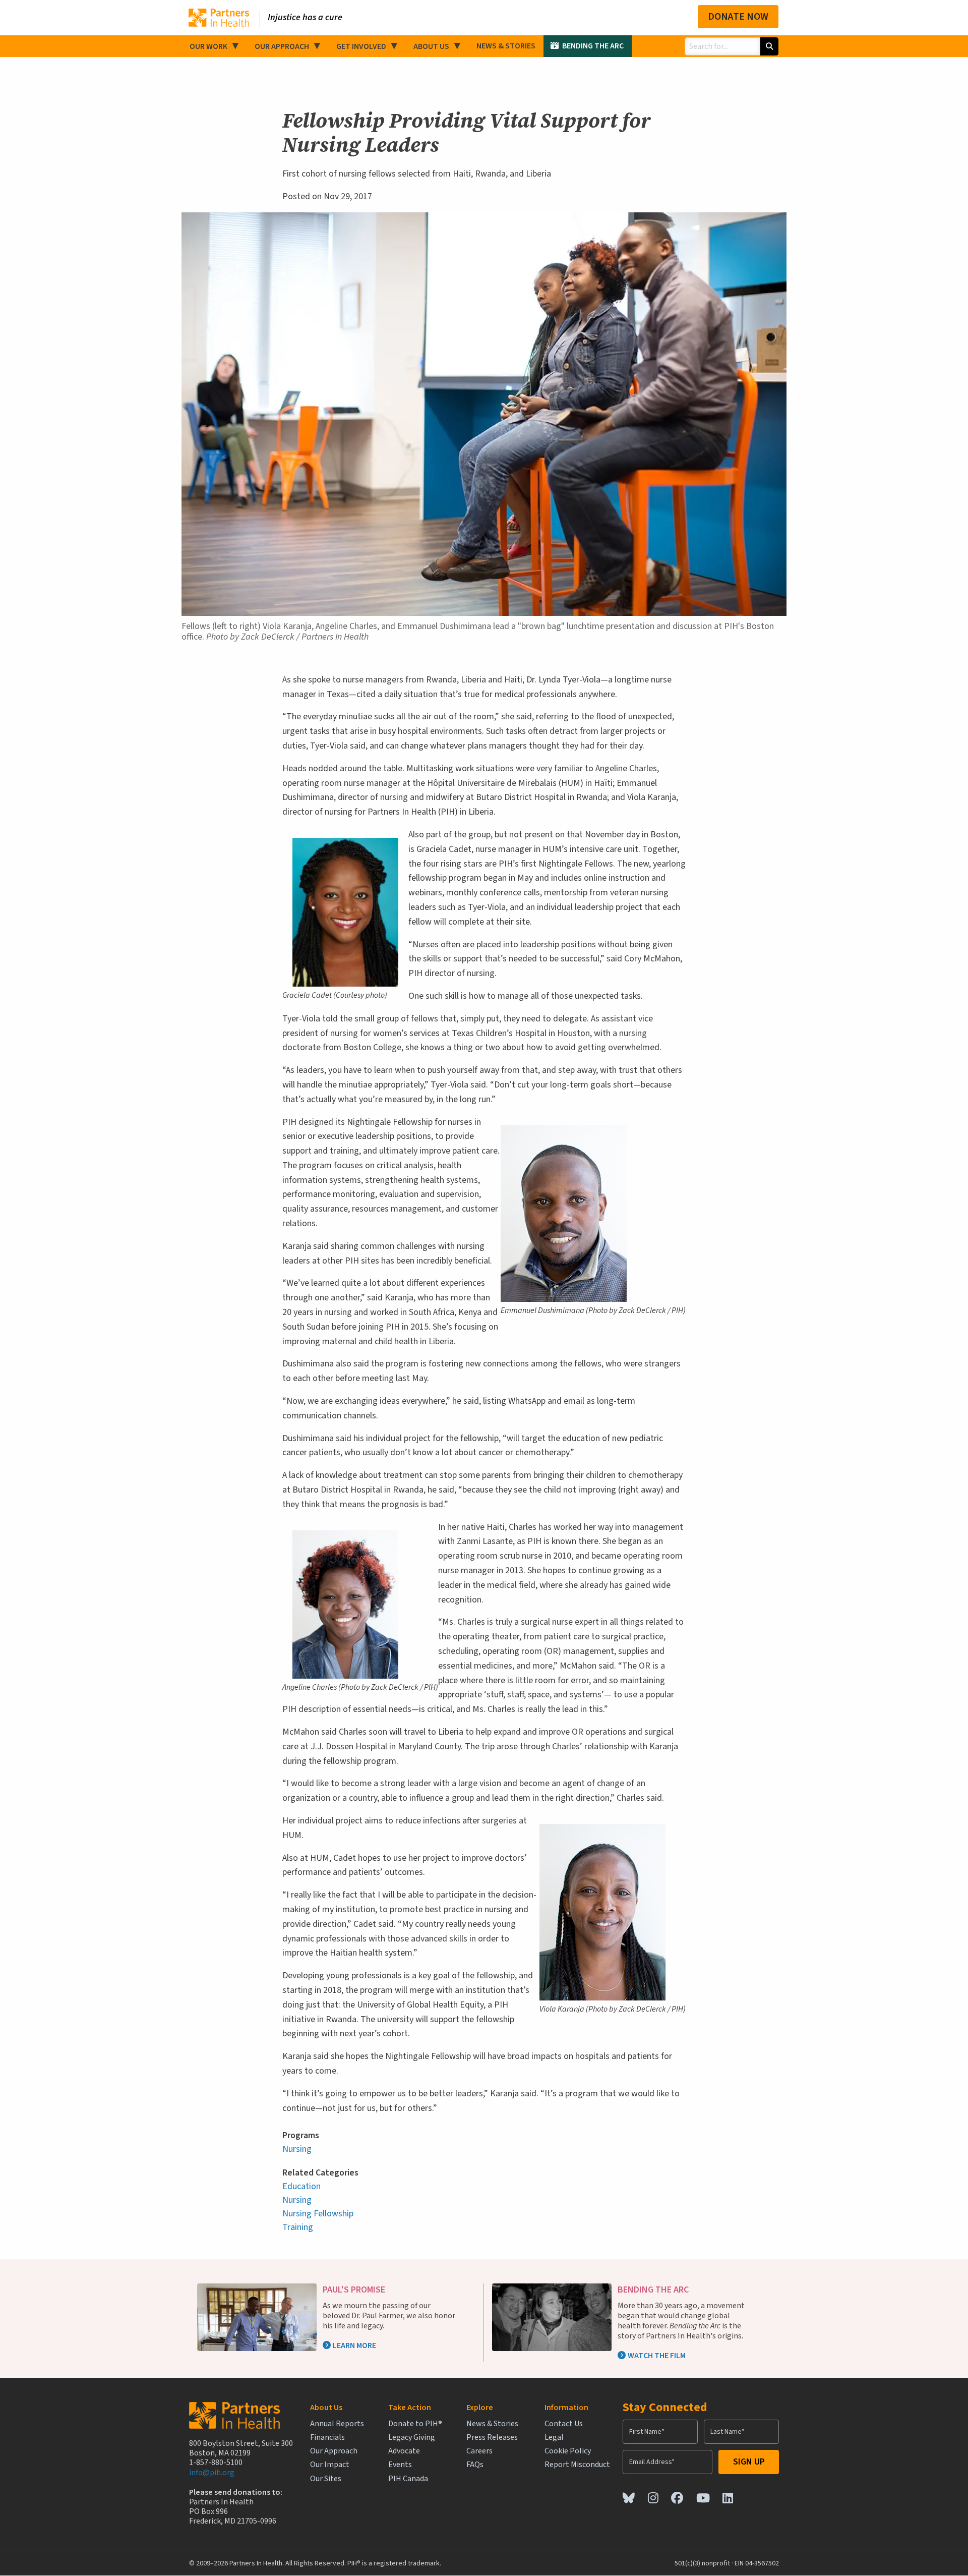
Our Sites (326, 2479)
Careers (479, 2451)
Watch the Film (657, 2356)
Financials (327, 2438)
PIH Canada (408, 2479)
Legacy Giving (412, 2438)
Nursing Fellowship (318, 2214)
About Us (431, 46)
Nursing (297, 2149)
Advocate (404, 2451)
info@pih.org (212, 2473)
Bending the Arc (593, 46)
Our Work (208, 46)
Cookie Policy (568, 2451)
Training (298, 2227)
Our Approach (282, 46)
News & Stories (506, 46)
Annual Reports (337, 2424)
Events (400, 2465)
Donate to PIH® (415, 2424)
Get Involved (361, 46)
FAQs (475, 2465)
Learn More (354, 2345)
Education (301, 2186)
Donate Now (738, 17)
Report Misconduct (577, 2465)
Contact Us (564, 2424)
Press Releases (492, 2438)
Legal (554, 2438)
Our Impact (330, 2465)
